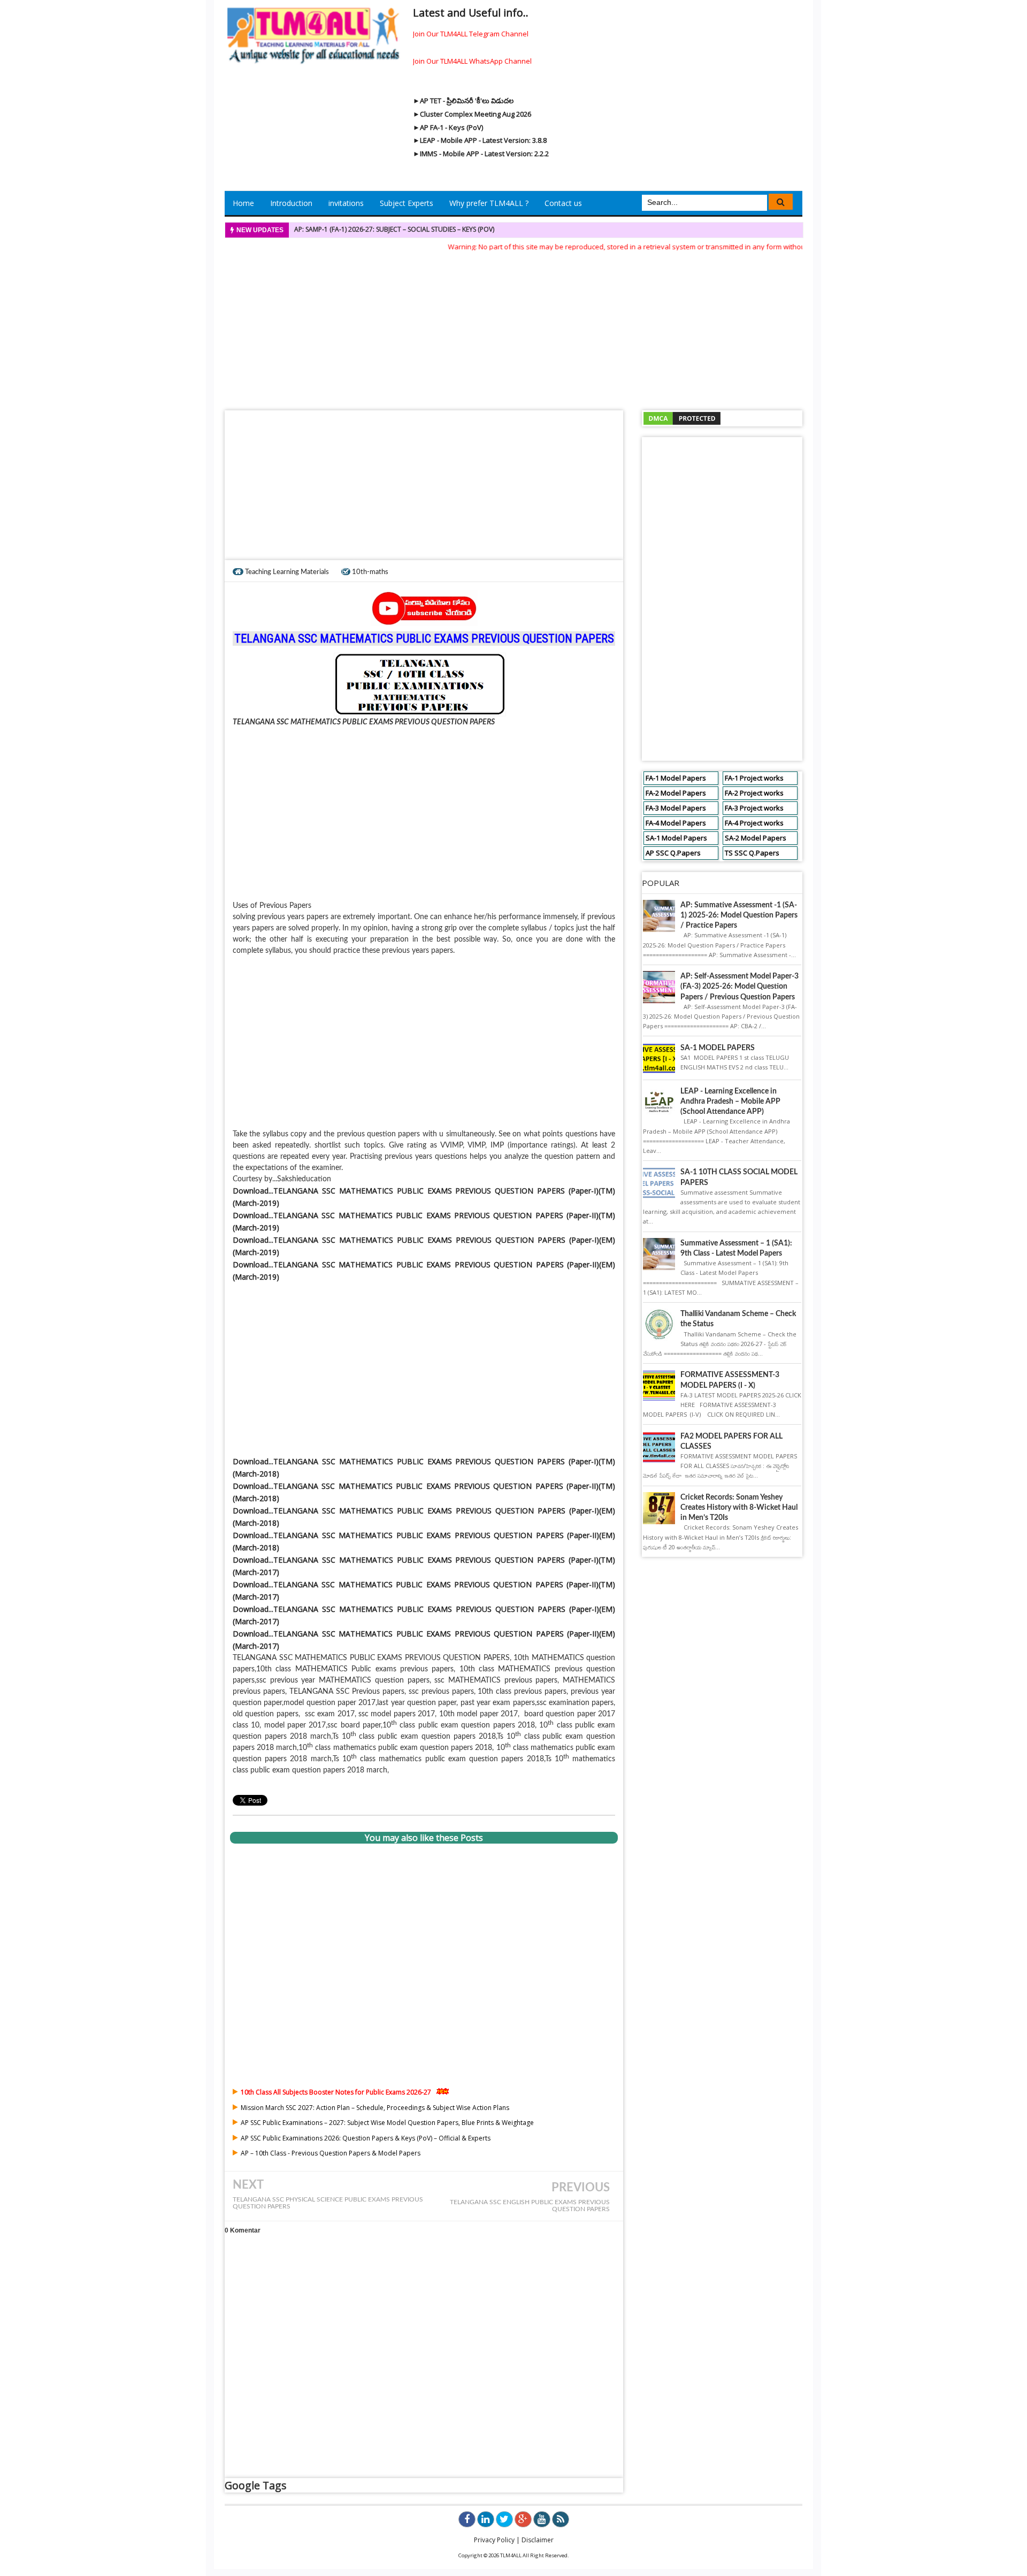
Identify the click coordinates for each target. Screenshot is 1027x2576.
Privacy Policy (494, 2540)
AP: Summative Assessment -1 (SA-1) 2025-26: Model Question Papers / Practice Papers (739, 915)
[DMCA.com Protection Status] (682, 418)
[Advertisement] (513, 327)
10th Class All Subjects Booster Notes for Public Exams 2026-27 (336, 2092)
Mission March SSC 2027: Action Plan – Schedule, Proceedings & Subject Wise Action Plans (375, 2108)
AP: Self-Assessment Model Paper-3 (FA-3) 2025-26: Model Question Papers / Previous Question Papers (739, 987)
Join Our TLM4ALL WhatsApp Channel (472, 61)
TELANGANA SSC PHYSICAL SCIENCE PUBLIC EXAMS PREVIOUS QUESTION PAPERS (328, 2203)
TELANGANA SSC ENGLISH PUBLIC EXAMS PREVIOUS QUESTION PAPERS (530, 2206)
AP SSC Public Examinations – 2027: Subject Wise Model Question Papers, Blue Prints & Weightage (387, 2123)
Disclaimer (538, 2540)
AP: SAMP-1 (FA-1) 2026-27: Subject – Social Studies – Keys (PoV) (394, 229)
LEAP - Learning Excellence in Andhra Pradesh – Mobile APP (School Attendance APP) (730, 1102)
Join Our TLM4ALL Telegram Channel (471, 34)
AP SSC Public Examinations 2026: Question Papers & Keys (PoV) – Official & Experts (366, 2138)
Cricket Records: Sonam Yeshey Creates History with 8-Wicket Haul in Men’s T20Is (739, 1508)
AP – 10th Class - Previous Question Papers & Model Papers (331, 2153)
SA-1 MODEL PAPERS (718, 1048)
